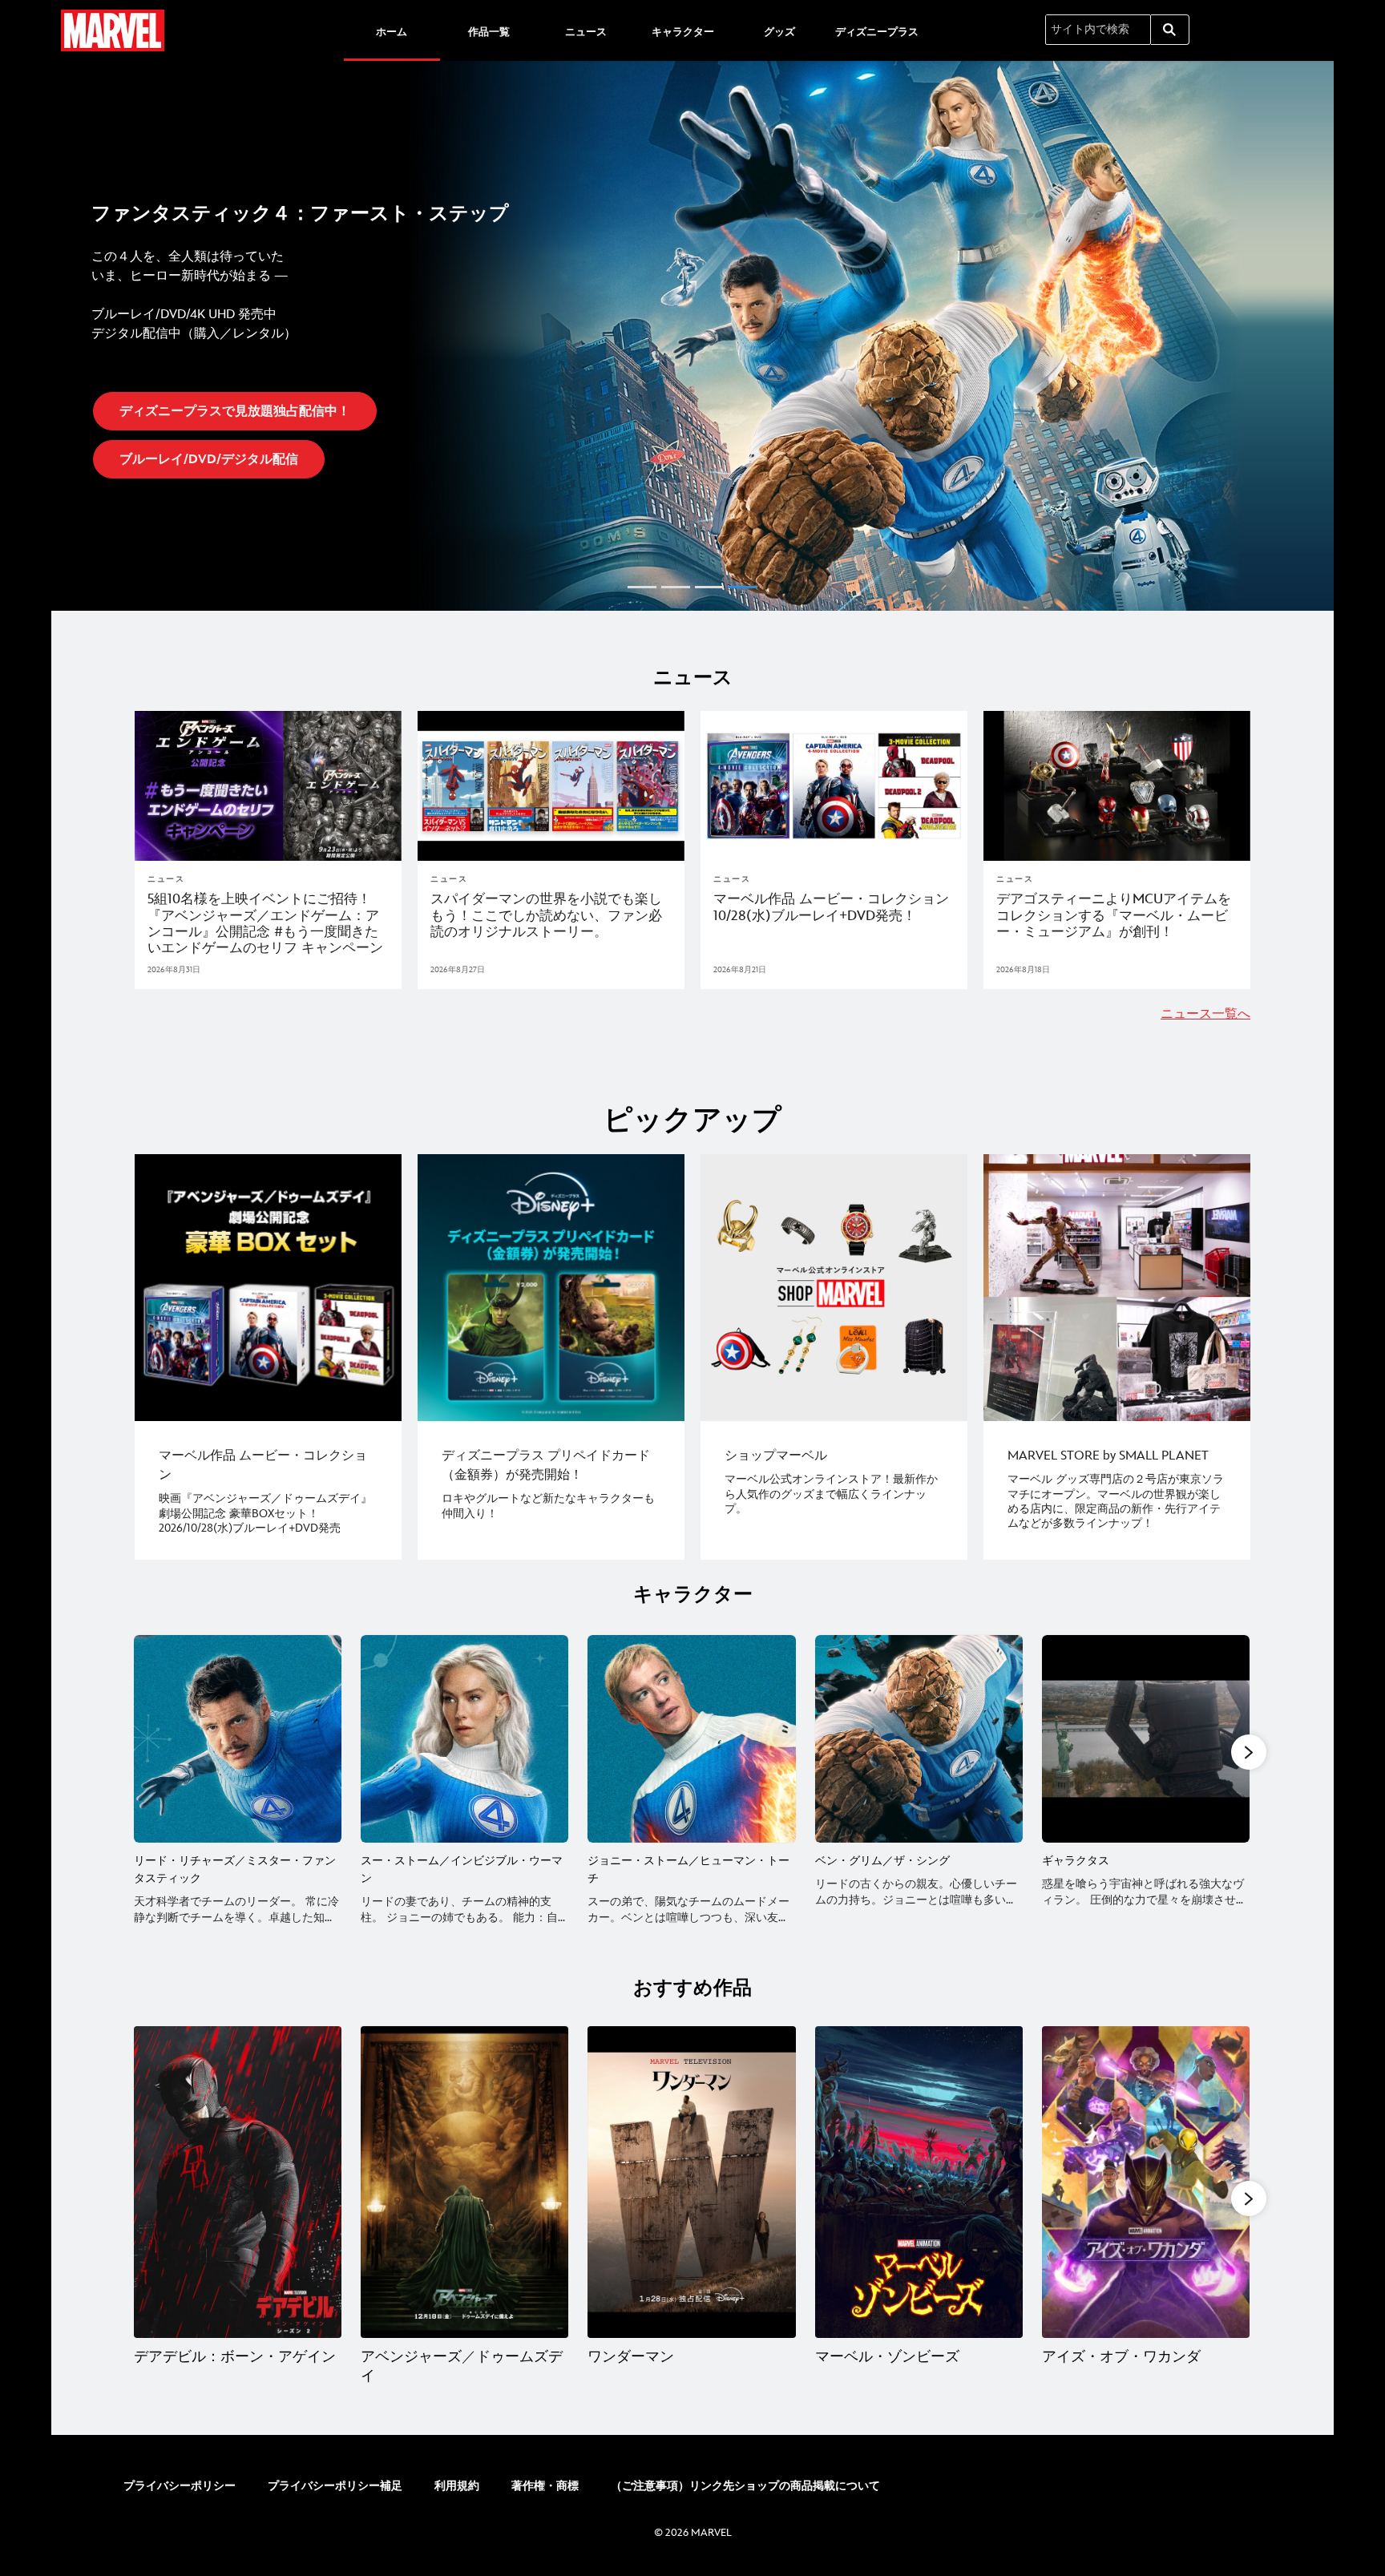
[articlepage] (268, 786)
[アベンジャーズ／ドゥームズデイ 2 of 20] (464, 2182)
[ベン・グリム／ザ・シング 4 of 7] (919, 1739)
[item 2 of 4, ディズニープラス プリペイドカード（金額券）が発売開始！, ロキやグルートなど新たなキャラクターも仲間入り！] (551, 1288)
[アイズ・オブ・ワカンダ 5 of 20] (1146, 2182)
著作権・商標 (545, 2486)
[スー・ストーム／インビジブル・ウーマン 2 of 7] (464, 1739)
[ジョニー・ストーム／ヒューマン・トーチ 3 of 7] (691, 1739)
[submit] (1170, 30)
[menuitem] (392, 30)
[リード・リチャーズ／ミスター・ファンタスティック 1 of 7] (238, 1739)
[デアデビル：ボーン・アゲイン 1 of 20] (238, 2182)
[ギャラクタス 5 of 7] (1146, 1739)
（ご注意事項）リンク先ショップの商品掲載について (745, 2486)
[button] (71, 331)
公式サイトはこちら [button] (189, 416)
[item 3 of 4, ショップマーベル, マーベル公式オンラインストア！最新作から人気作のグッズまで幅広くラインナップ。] (834, 1288)
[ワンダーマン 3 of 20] (691, 2182)
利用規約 (457, 2486)
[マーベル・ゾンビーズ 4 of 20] (919, 2182)
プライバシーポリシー (180, 2486)
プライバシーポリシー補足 (335, 2486)
